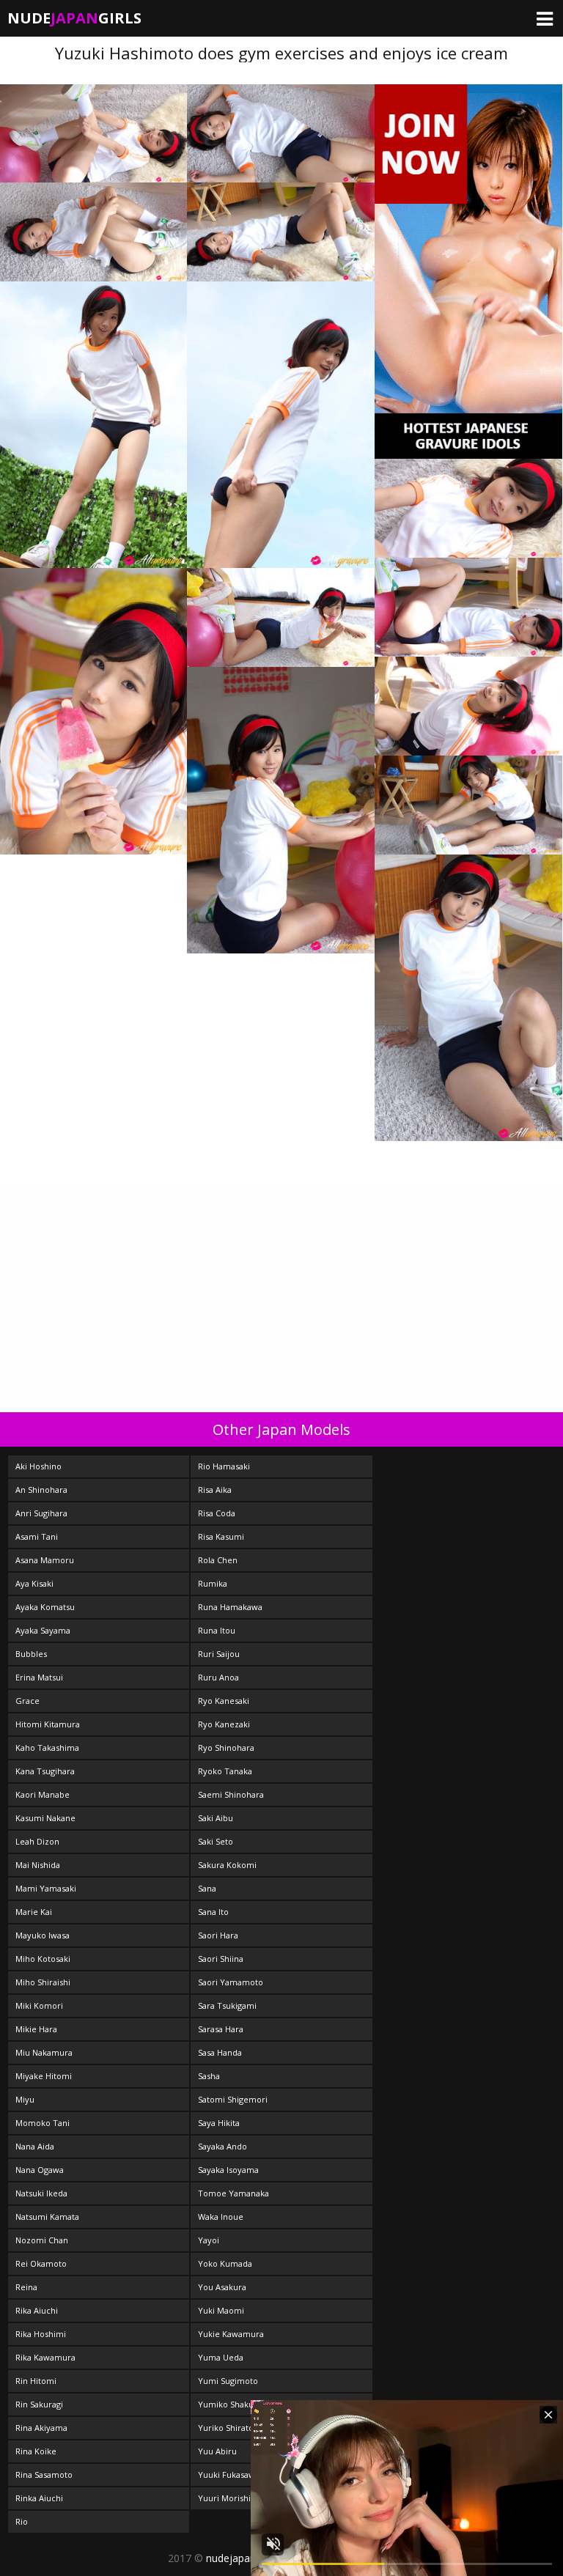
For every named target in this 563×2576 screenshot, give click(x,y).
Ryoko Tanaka (225, 1771)
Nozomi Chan (42, 2240)
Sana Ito (213, 1912)
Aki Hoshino (38, 1466)
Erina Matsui (39, 1677)
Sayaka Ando (222, 2146)
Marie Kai (34, 1912)
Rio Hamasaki (224, 1466)
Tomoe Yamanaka (233, 2193)
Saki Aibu (216, 1818)
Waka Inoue (221, 2217)
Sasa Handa (220, 2052)
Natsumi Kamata (47, 2217)
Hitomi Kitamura (48, 1724)
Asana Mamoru (45, 1560)
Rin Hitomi (36, 2381)
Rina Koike (36, 2451)
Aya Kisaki (34, 1583)
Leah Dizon (37, 1841)
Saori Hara (218, 1935)
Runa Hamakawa (230, 1607)
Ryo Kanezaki (224, 1724)
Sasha (209, 2076)
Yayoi (209, 2240)
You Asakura (222, 2287)
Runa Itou (217, 1630)
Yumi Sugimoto (228, 2381)
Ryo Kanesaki (224, 1701)
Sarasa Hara (221, 2029)
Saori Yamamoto (231, 1982)
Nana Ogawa (40, 2170)
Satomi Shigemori (233, 2099)
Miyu (25, 2099)
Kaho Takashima (47, 1748)
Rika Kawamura (45, 2357)
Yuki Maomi (221, 2310)
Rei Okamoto (41, 2263)
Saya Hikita (219, 2123)
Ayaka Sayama (43, 1630)
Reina (26, 2287)
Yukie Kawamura (231, 2334)
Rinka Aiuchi (39, 2498)
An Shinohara (41, 1490)
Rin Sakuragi (39, 2404)
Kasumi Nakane (45, 1818)
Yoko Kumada (225, 2263)
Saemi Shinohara (231, 1794)
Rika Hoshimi (41, 2334)
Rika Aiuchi (37, 2310)
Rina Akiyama (41, 2428)
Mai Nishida (38, 1865)
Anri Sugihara (41, 1513)
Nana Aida (35, 2146)
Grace (27, 1701)
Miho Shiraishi (43, 1982)
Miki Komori (39, 2005)
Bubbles (31, 1654)
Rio (22, 2521)
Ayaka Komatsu (45, 1607)
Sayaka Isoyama (228, 2170)
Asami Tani (37, 1536)
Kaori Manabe (43, 1794)
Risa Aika (215, 1490)
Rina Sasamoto (44, 2474)
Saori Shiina (221, 1959)
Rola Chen (218, 1560)
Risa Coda (217, 1513)
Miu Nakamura (44, 2052)
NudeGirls (74, 18)
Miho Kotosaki (43, 1959)
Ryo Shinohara (226, 1748)
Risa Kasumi (221, 1536)
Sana (207, 1888)
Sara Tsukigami (227, 2005)
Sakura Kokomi (227, 1865)
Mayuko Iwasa (43, 1935)
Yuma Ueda (221, 2357)
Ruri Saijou (219, 1654)
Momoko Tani (43, 2123)
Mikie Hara (36, 2029)
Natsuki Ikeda (41, 2193)
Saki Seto (216, 1841)
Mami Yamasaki (46, 1888)
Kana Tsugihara (45, 1771)
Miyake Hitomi (44, 2076)
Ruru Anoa (218, 1677)
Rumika (213, 1583)
